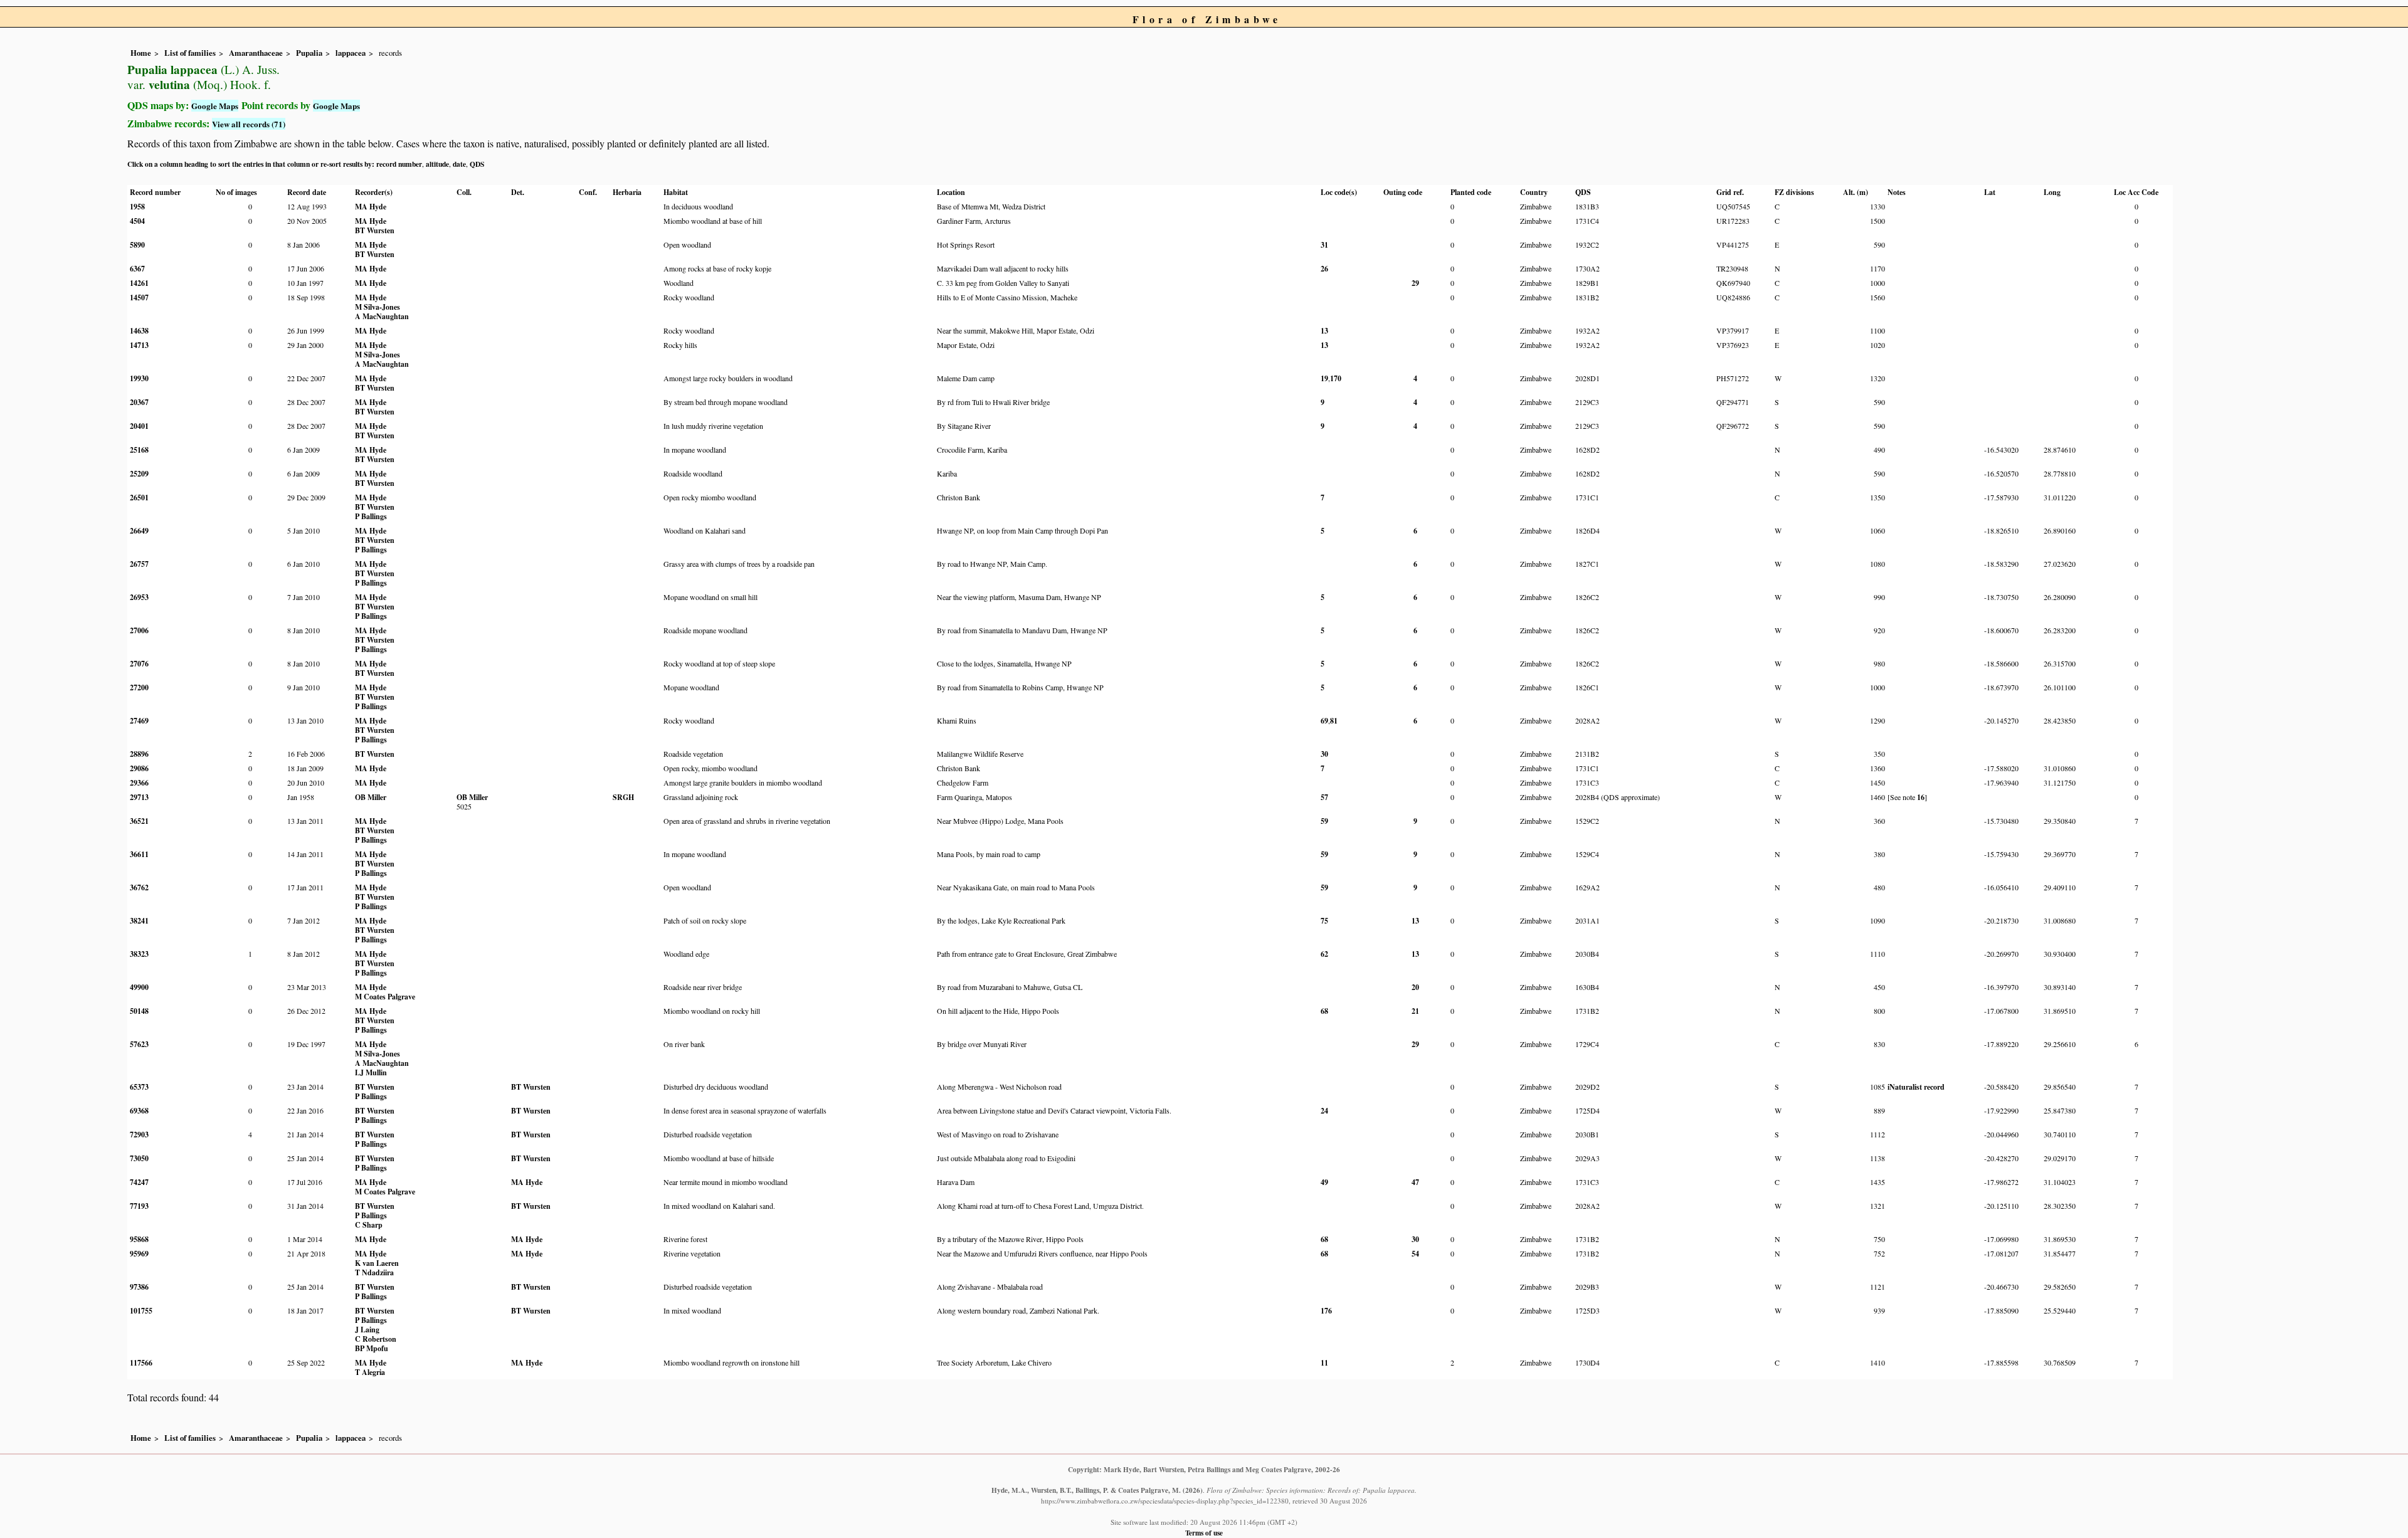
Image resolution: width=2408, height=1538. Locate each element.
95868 (139, 1239)
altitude (437, 164)
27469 (139, 721)
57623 (139, 1044)
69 (1324, 721)
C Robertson (376, 1339)
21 (1415, 1011)
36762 (139, 888)
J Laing (367, 1330)
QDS (477, 164)
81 (1334, 721)
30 (1324, 754)
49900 (139, 987)
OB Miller (371, 797)
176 (1326, 1311)
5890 (137, 245)
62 (1324, 954)
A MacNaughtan (382, 316)
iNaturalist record (1916, 1087)
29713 (139, 797)
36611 (139, 854)
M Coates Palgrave (385, 997)
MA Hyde (371, 207)
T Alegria (370, 1372)
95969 (139, 1254)
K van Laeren (377, 1263)
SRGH (623, 797)
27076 (139, 664)
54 (1415, 1254)
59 (1324, 821)
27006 (139, 630)
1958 (137, 207)
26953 (139, 597)
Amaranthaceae (256, 53)
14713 (139, 345)
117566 (141, 1363)
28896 (139, 754)
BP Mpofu (372, 1348)
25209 (139, 474)
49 (1324, 1182)
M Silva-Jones (378, 307)
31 (1324, 245)
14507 (139, 298)
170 (1336, 378)
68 (1324, 1011)
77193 (139, 1206)
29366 (139, 783)
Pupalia (309, 53)
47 (1415, 1182)
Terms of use (1204, 1533)
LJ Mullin (371, 1072)
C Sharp (369, 1225)
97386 (139, 1287)
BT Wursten (375, 230)
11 (1324, 1363)
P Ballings (371, 516)
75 (1324, 921)
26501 (139, 498)
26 (1324, 269)
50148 (139, 1011)
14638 (139, 331)
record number (399, 164)
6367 (137, 269)
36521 (139, 821)
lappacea (351, 53)
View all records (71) (249, 124)
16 (1921, 797)
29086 (139, 768)
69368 (139, 1111)
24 (1324, 1111)
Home (141, 53)
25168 (139, 450)
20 (1415, 987)
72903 (139, 1135)
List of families (190, 53)
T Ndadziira (374, 1272)
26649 (139, 531)
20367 (139, 402)
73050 (139, 1158)
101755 (141, 1311)
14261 (139, 283)
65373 (139, 1087)
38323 (139, 954)
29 (1415, 283)
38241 (139, 921)
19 (1324, 378)
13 (1324, 331)
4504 (137, 221)
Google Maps (215, 106)
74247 (139, 1182)
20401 (139, 426)
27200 (139, 687)
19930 (139, 378)
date (459, 164)
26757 (139, 564)
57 (1324, 797)
